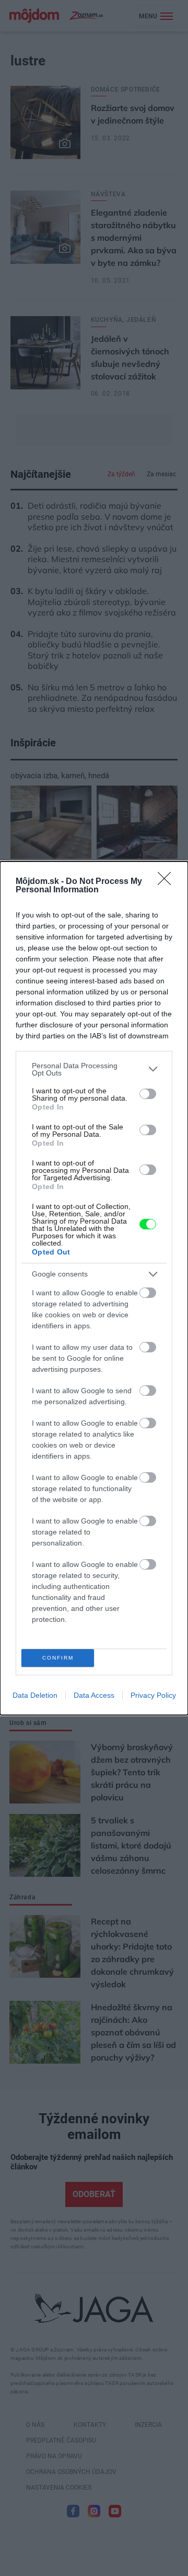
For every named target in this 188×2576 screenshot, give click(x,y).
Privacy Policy (153, 1695)
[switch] (148, 1094)
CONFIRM (58, 1658)
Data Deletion (35, 1695)
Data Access (94, 1695)
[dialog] (94, 1288)
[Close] (168, 882)
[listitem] (94, 1069)
